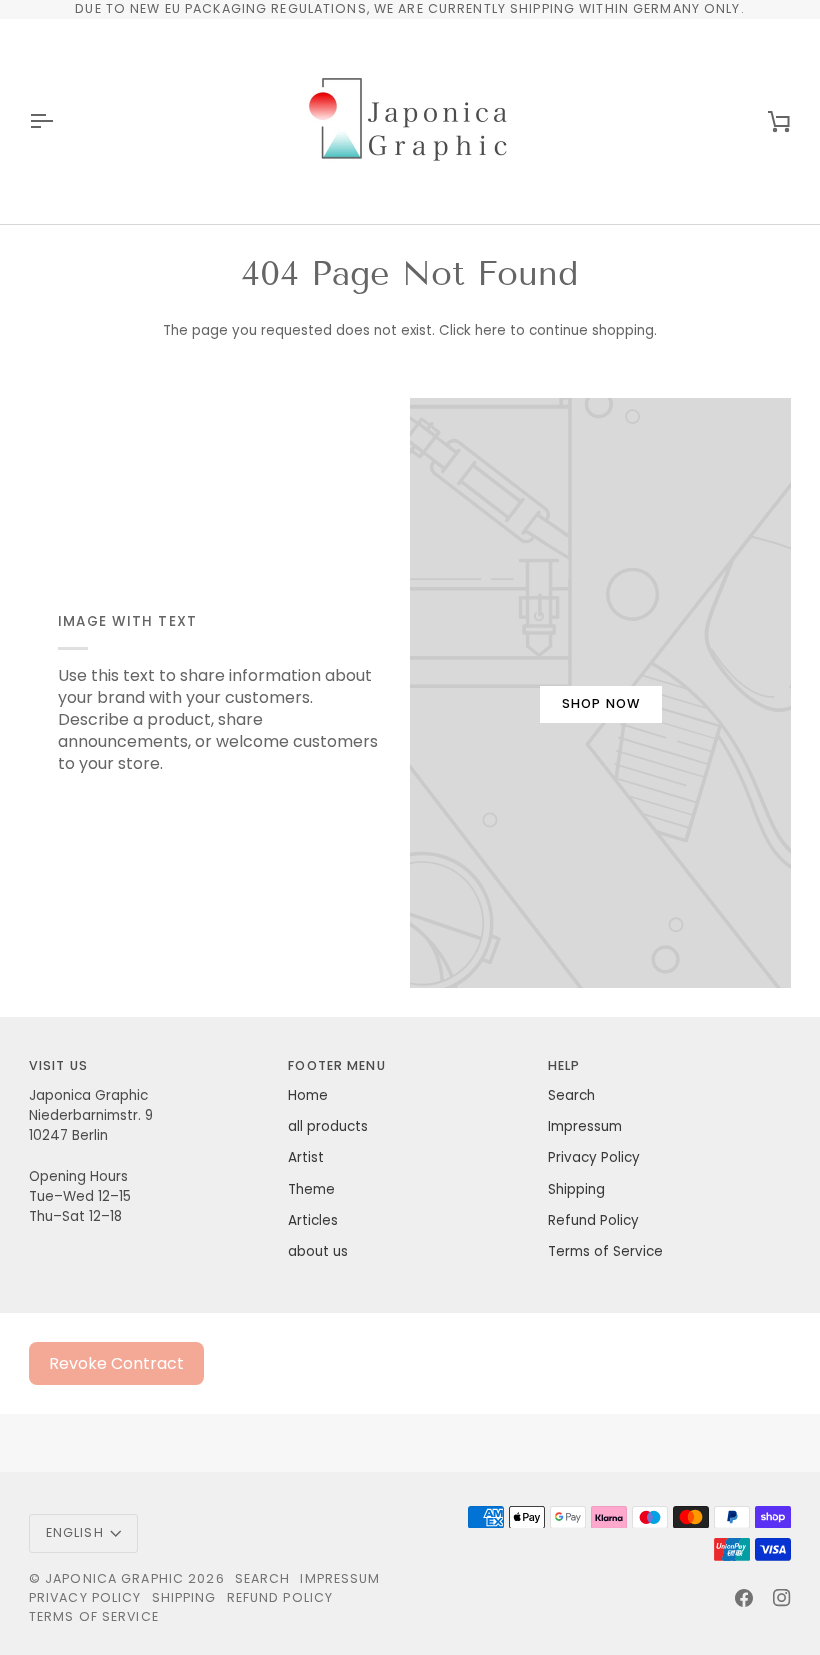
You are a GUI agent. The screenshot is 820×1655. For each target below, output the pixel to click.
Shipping (576, 1189)
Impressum (585, 1126)
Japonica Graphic (114, 1578)
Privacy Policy (594, 1157)
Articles (313, 1220)
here (490, 330)
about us (318, 1251)
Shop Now (601, 703)
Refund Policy (593, 1220)
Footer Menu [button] (336, 1065)
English (75, 1532)
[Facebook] (744, 1598)
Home (308, 1095)
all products (328, 1126)
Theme (311, 1189)
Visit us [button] (58, 1065)
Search (571, 1095)
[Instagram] (782, 1598)
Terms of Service (605, 1251)
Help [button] (564, 1065)
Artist (306, 1157)
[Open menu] (59, 121)
